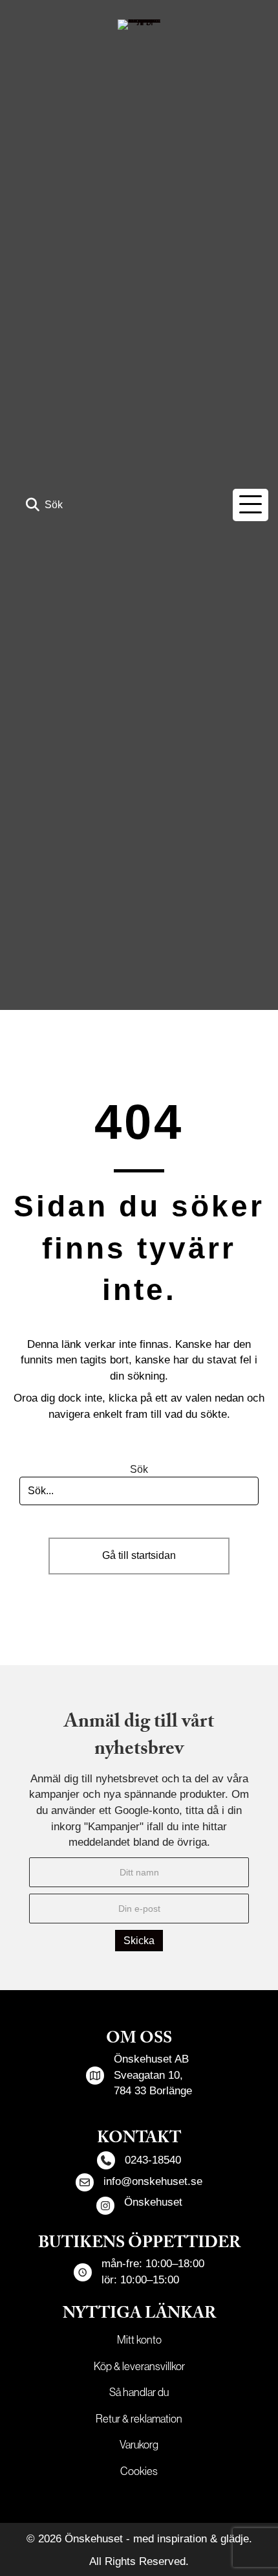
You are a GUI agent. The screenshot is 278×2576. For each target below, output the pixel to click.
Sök (139, 1469)
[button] (44, 505)
